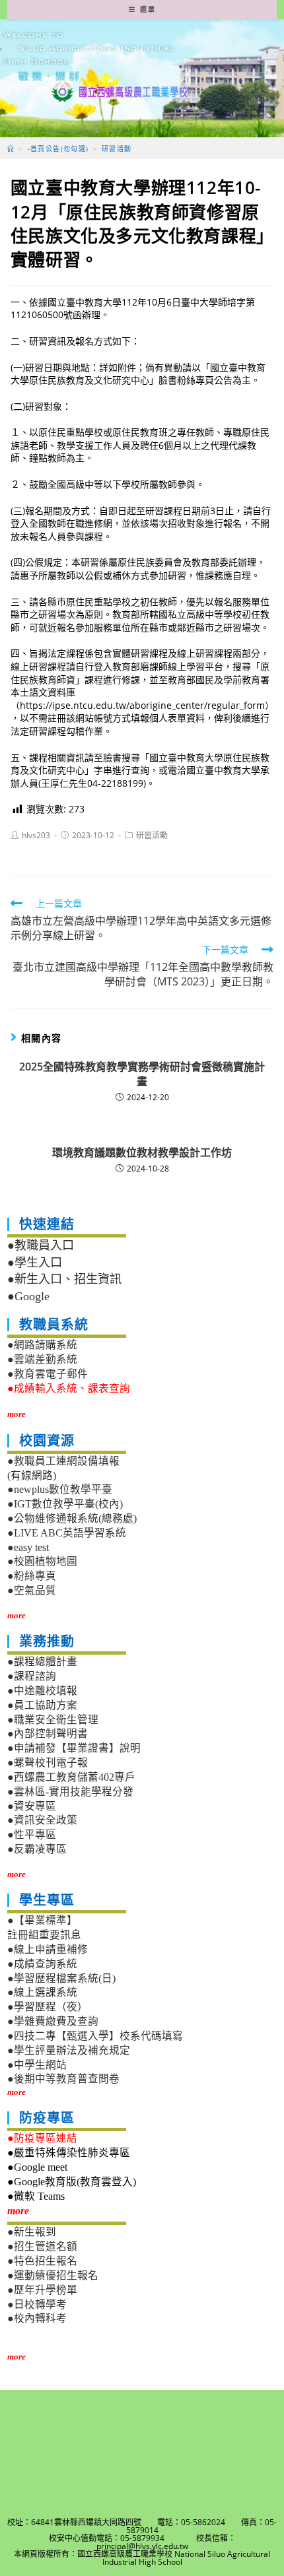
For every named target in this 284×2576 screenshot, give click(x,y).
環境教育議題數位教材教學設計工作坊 (142, 1152)
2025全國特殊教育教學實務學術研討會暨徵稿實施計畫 (142, 1074)
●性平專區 (32, 1834)
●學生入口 (35, 1263)
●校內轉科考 (37, 2318)
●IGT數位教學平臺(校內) (65, 1504)
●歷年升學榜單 (42, 2290)
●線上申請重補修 (48, 1949)
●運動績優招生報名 (53, 2275)
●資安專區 (32, 1806)
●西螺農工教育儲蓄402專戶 (71, 1777)
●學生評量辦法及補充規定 (69, 2050)
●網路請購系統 (42, 1345)
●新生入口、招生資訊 (64, 1279)
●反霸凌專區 (37, 1849)
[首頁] (11, 149)
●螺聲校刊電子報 (48, 1763)
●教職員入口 (41, 1245)
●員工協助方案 (42, 1705)
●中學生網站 (37, 2065)
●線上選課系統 (42, 1992)
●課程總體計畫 (42, 1662)
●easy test (28, 1547)
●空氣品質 (32, 1590)
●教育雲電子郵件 (48, 1374)
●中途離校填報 (42, 1691)
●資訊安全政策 (42, 1820)
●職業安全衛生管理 (53, 1720)
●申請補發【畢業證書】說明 (74, 1748)
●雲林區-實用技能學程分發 (70, 1792)
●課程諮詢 (32, 1676)
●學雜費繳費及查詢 (53, 2021)
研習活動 (152, 835)
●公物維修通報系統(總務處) (72, 1518)
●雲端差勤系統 (42, 1359)
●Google (28, 1296)
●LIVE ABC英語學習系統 (67, 1533)
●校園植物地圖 (42, 1561)
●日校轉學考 (37, 2304)
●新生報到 (32, 2232)
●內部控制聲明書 (48, 1734)
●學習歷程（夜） (48, 2007)
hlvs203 (36, 835)
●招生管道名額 (42, 2246)
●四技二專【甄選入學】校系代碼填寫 (95, 2036)
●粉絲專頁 (32, 1576)
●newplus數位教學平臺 (60, 1489)
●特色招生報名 (42, 2261)
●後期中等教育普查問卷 (63, 2079)
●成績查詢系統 (42, 1964)
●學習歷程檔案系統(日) (61, 1978)
